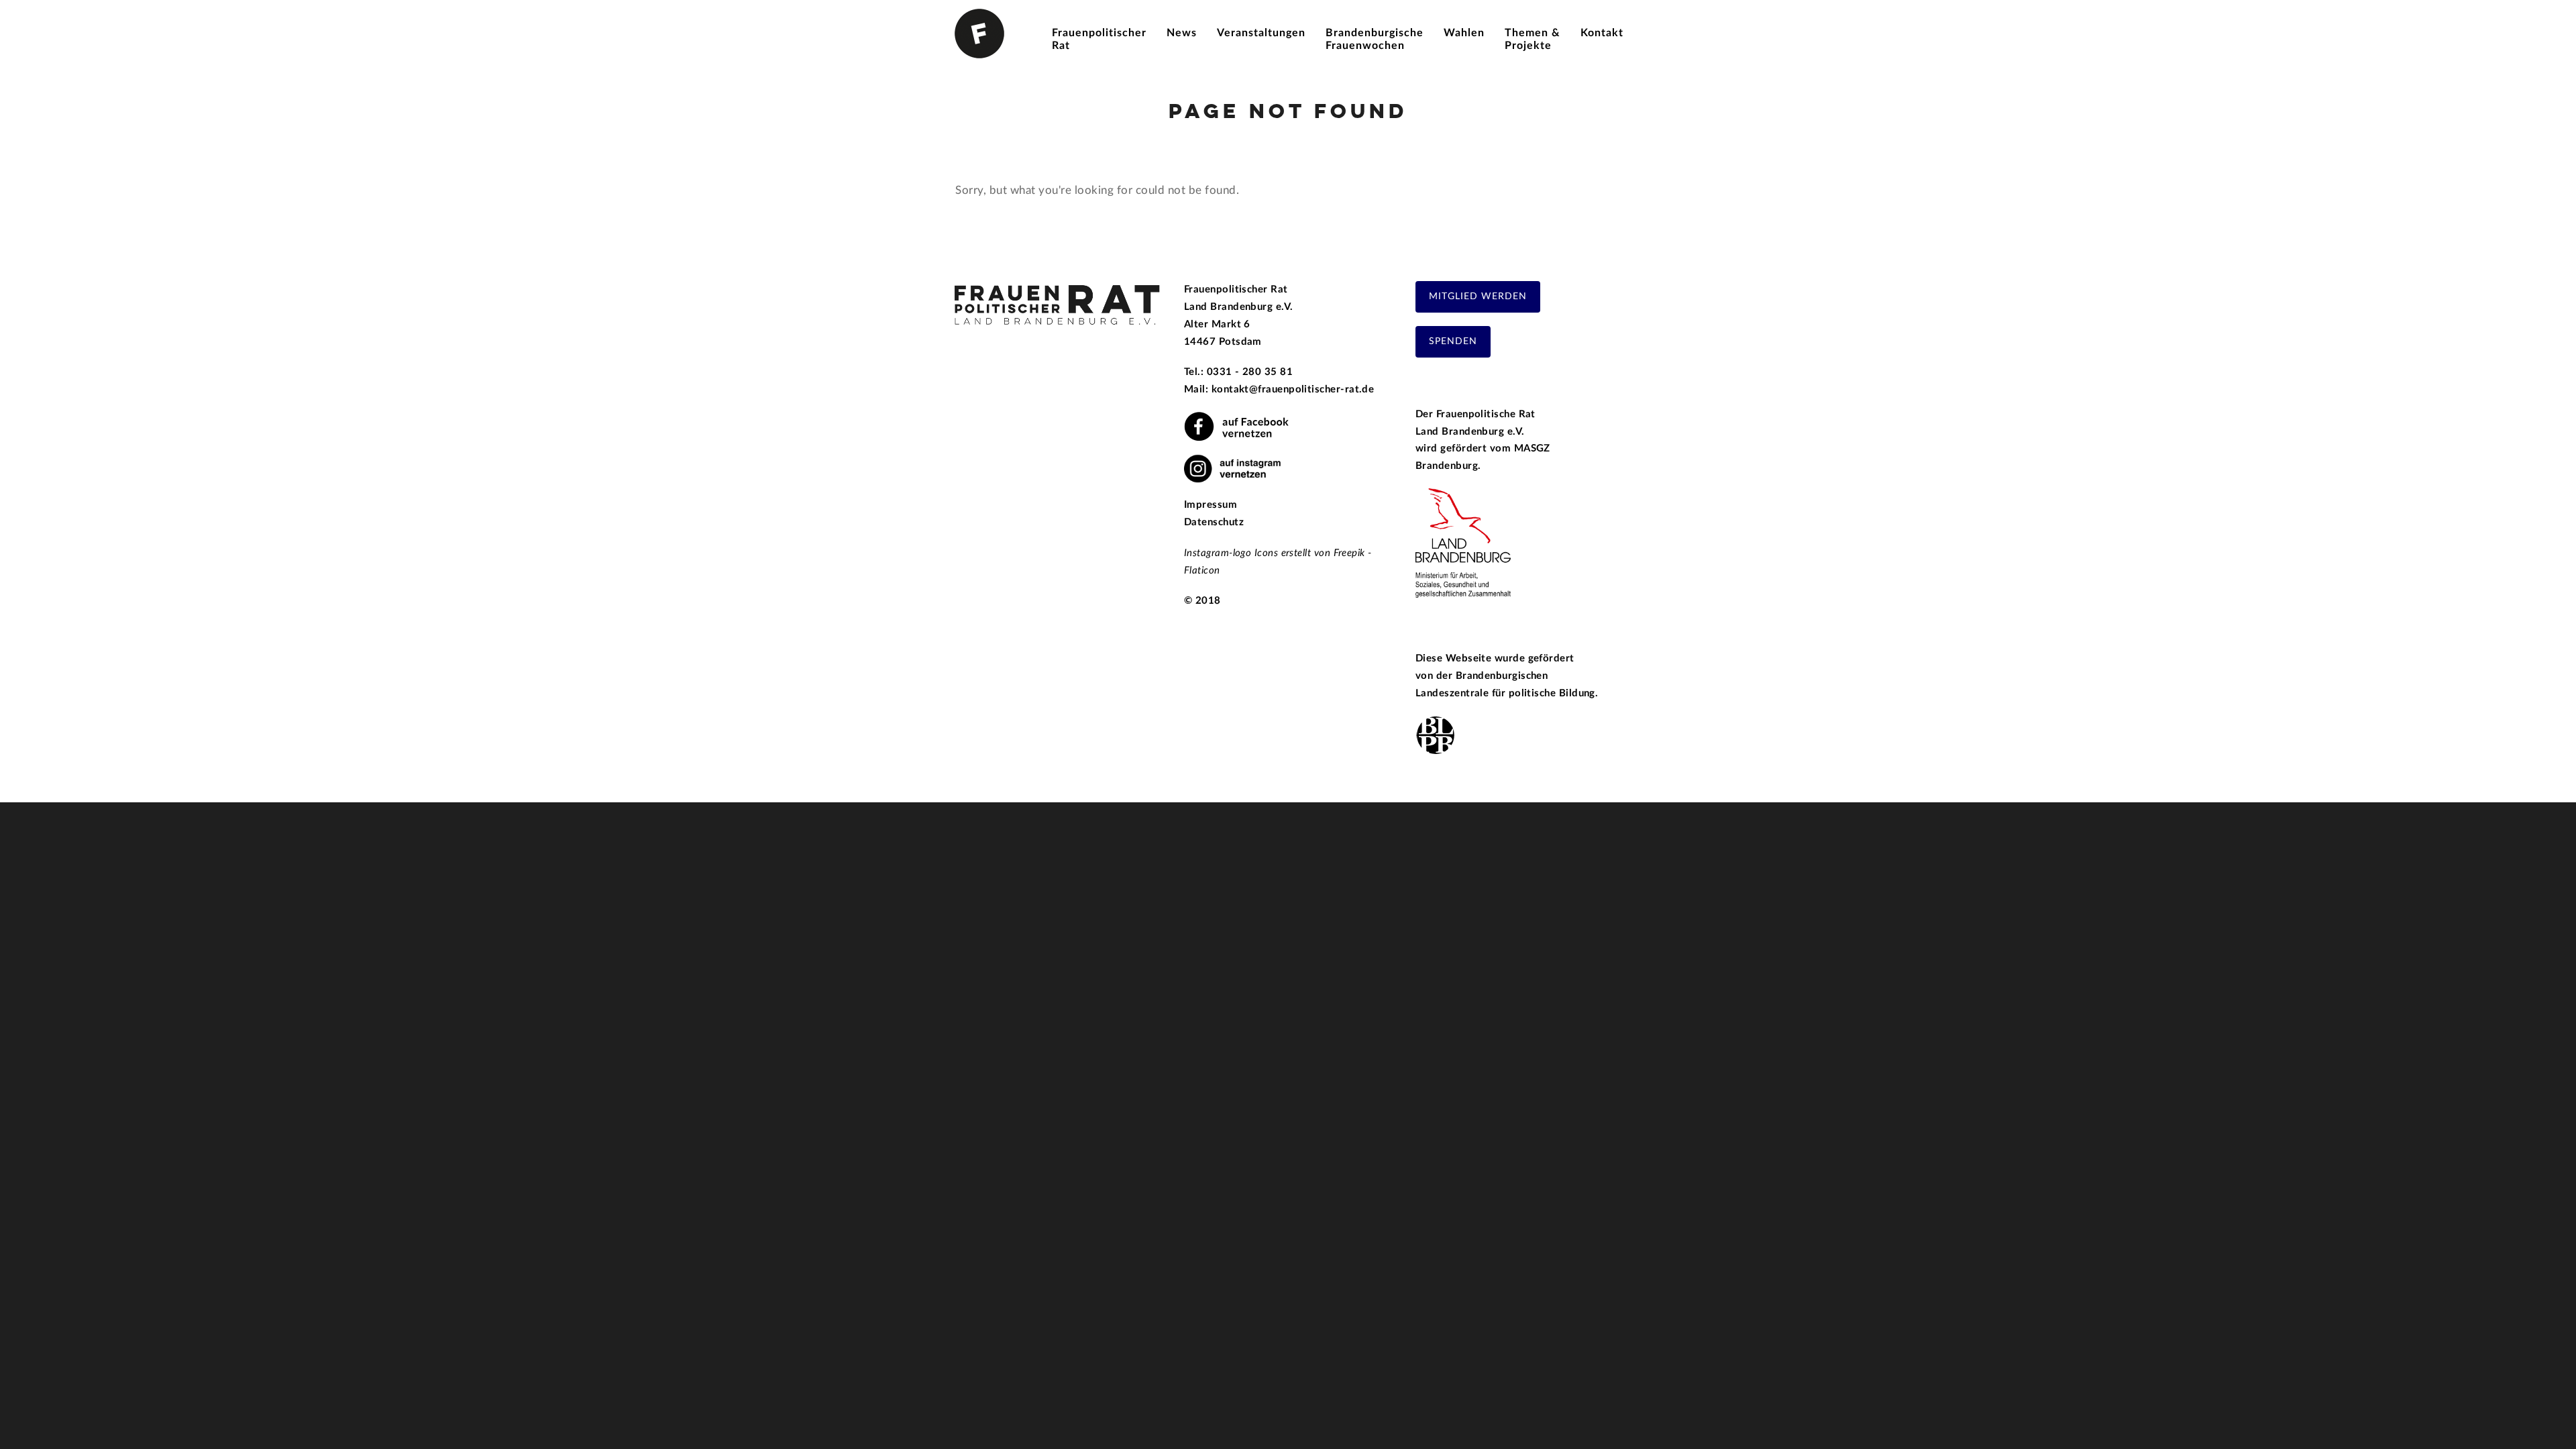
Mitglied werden (1478, 297)
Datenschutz (1214, 522)
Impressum (1211, 505)
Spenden (1453, 341)
